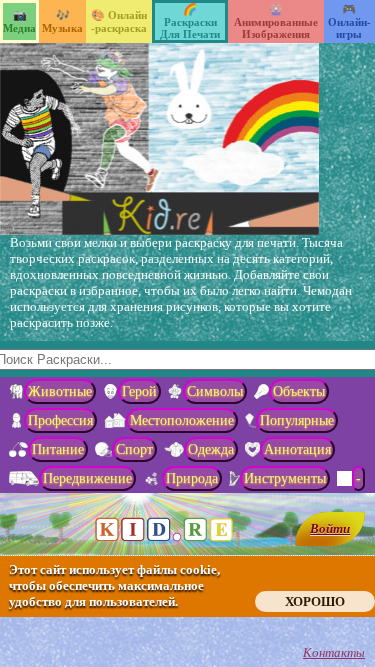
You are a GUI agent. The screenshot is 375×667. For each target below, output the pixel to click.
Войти (330, 528)
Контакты (334, 652)
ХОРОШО (315, 601)
